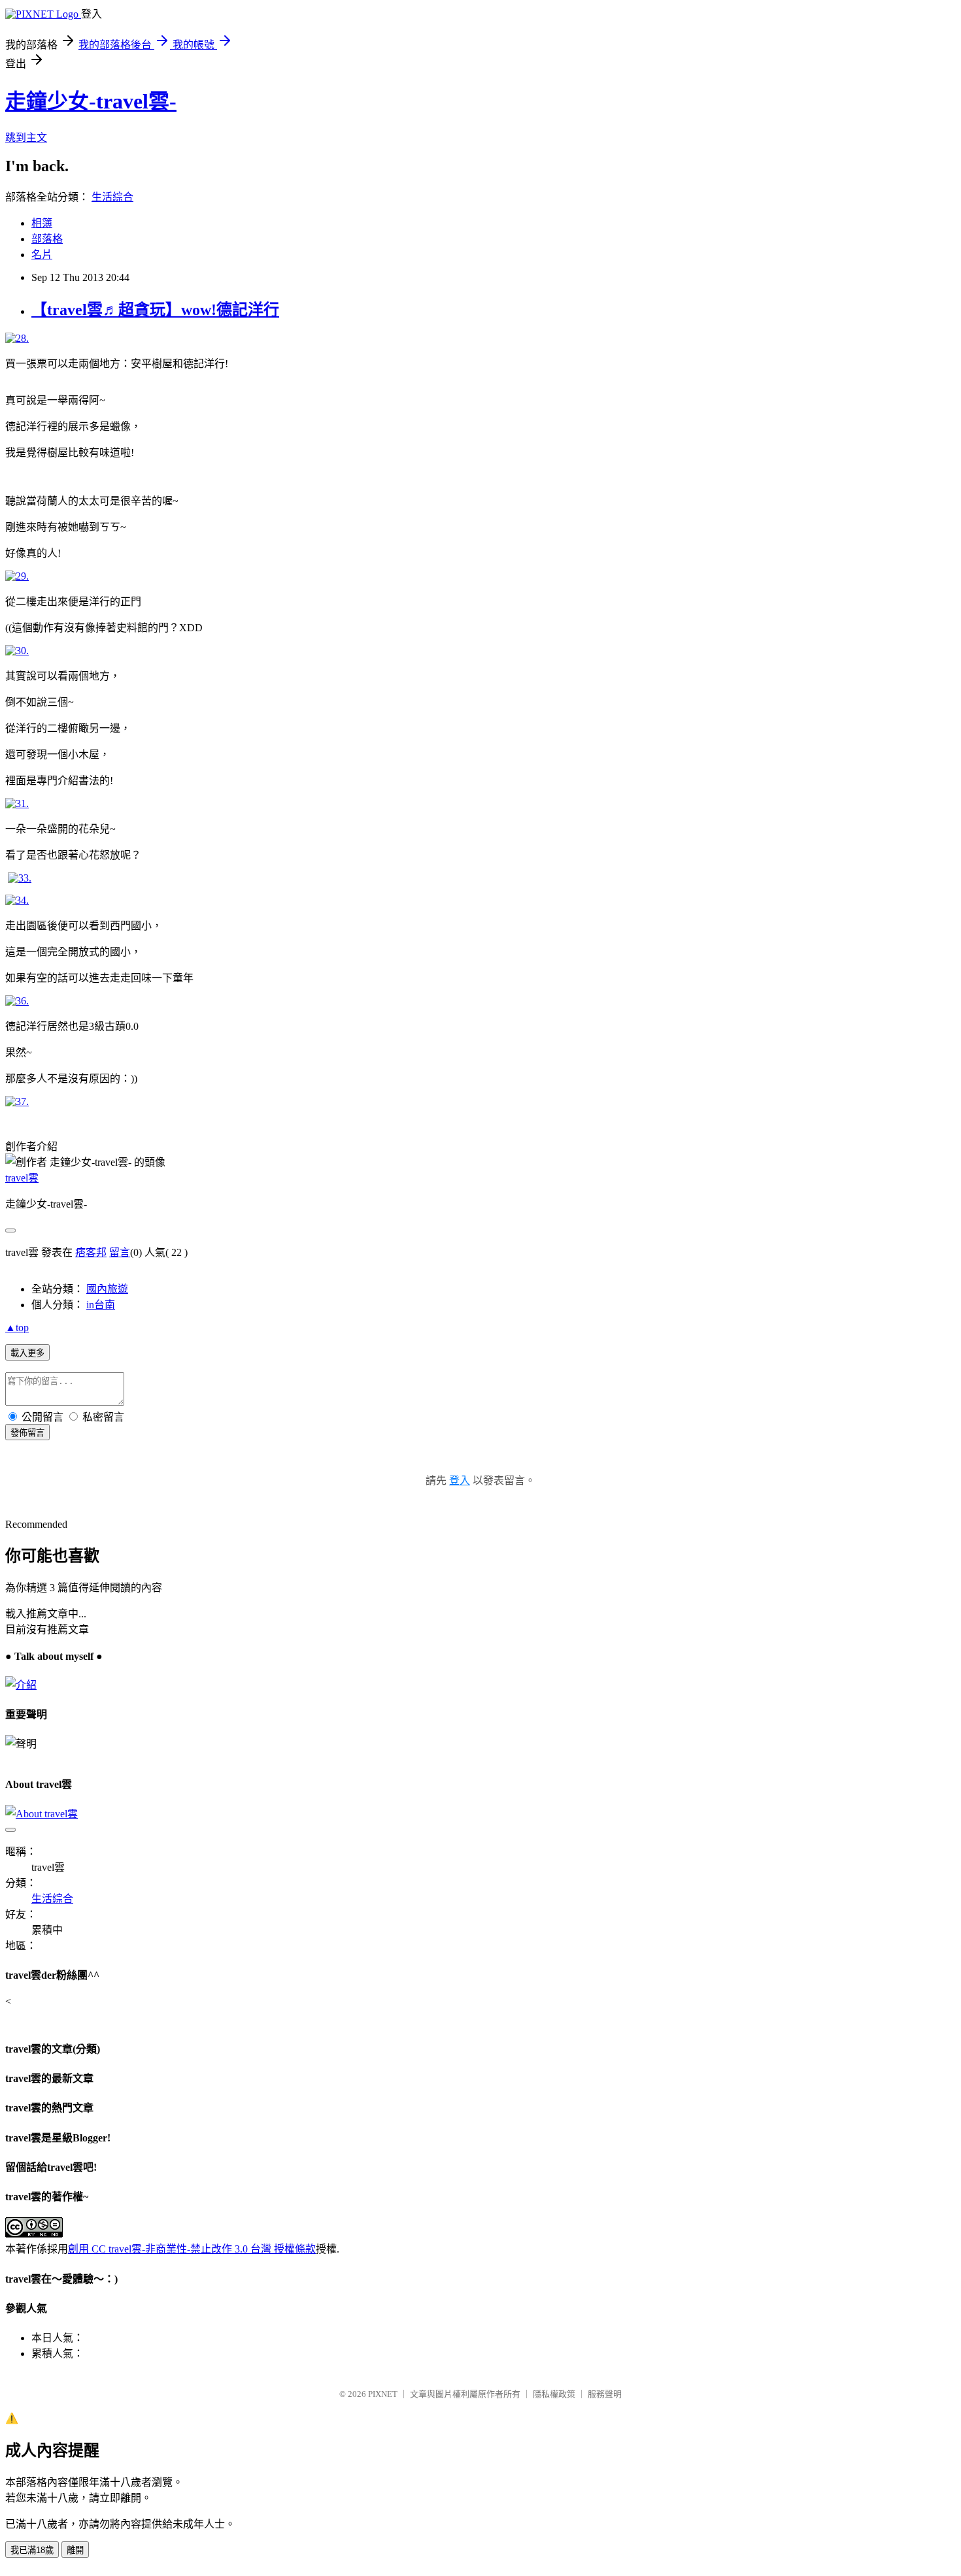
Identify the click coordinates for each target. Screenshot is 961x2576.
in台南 (101, 1305)
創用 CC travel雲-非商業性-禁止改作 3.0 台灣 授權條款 (192, 2249)
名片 (42, 255)
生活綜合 (112, 197)
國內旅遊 (107, 1289)
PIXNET (383, 2394)
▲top (17, 1328)
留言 (120, 1252)
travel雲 (22, 1178)
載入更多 (27, 1353)
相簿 (42, 223)
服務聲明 (605, 2394)
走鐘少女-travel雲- (91, 101)
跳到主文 (26, 138)
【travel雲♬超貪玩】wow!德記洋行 (155, 310)
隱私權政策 (554, 2394)
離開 (75, 2550)
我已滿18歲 (32, 2550)
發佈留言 (27, 1433)
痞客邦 (91, 1252)
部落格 (47, 239)
